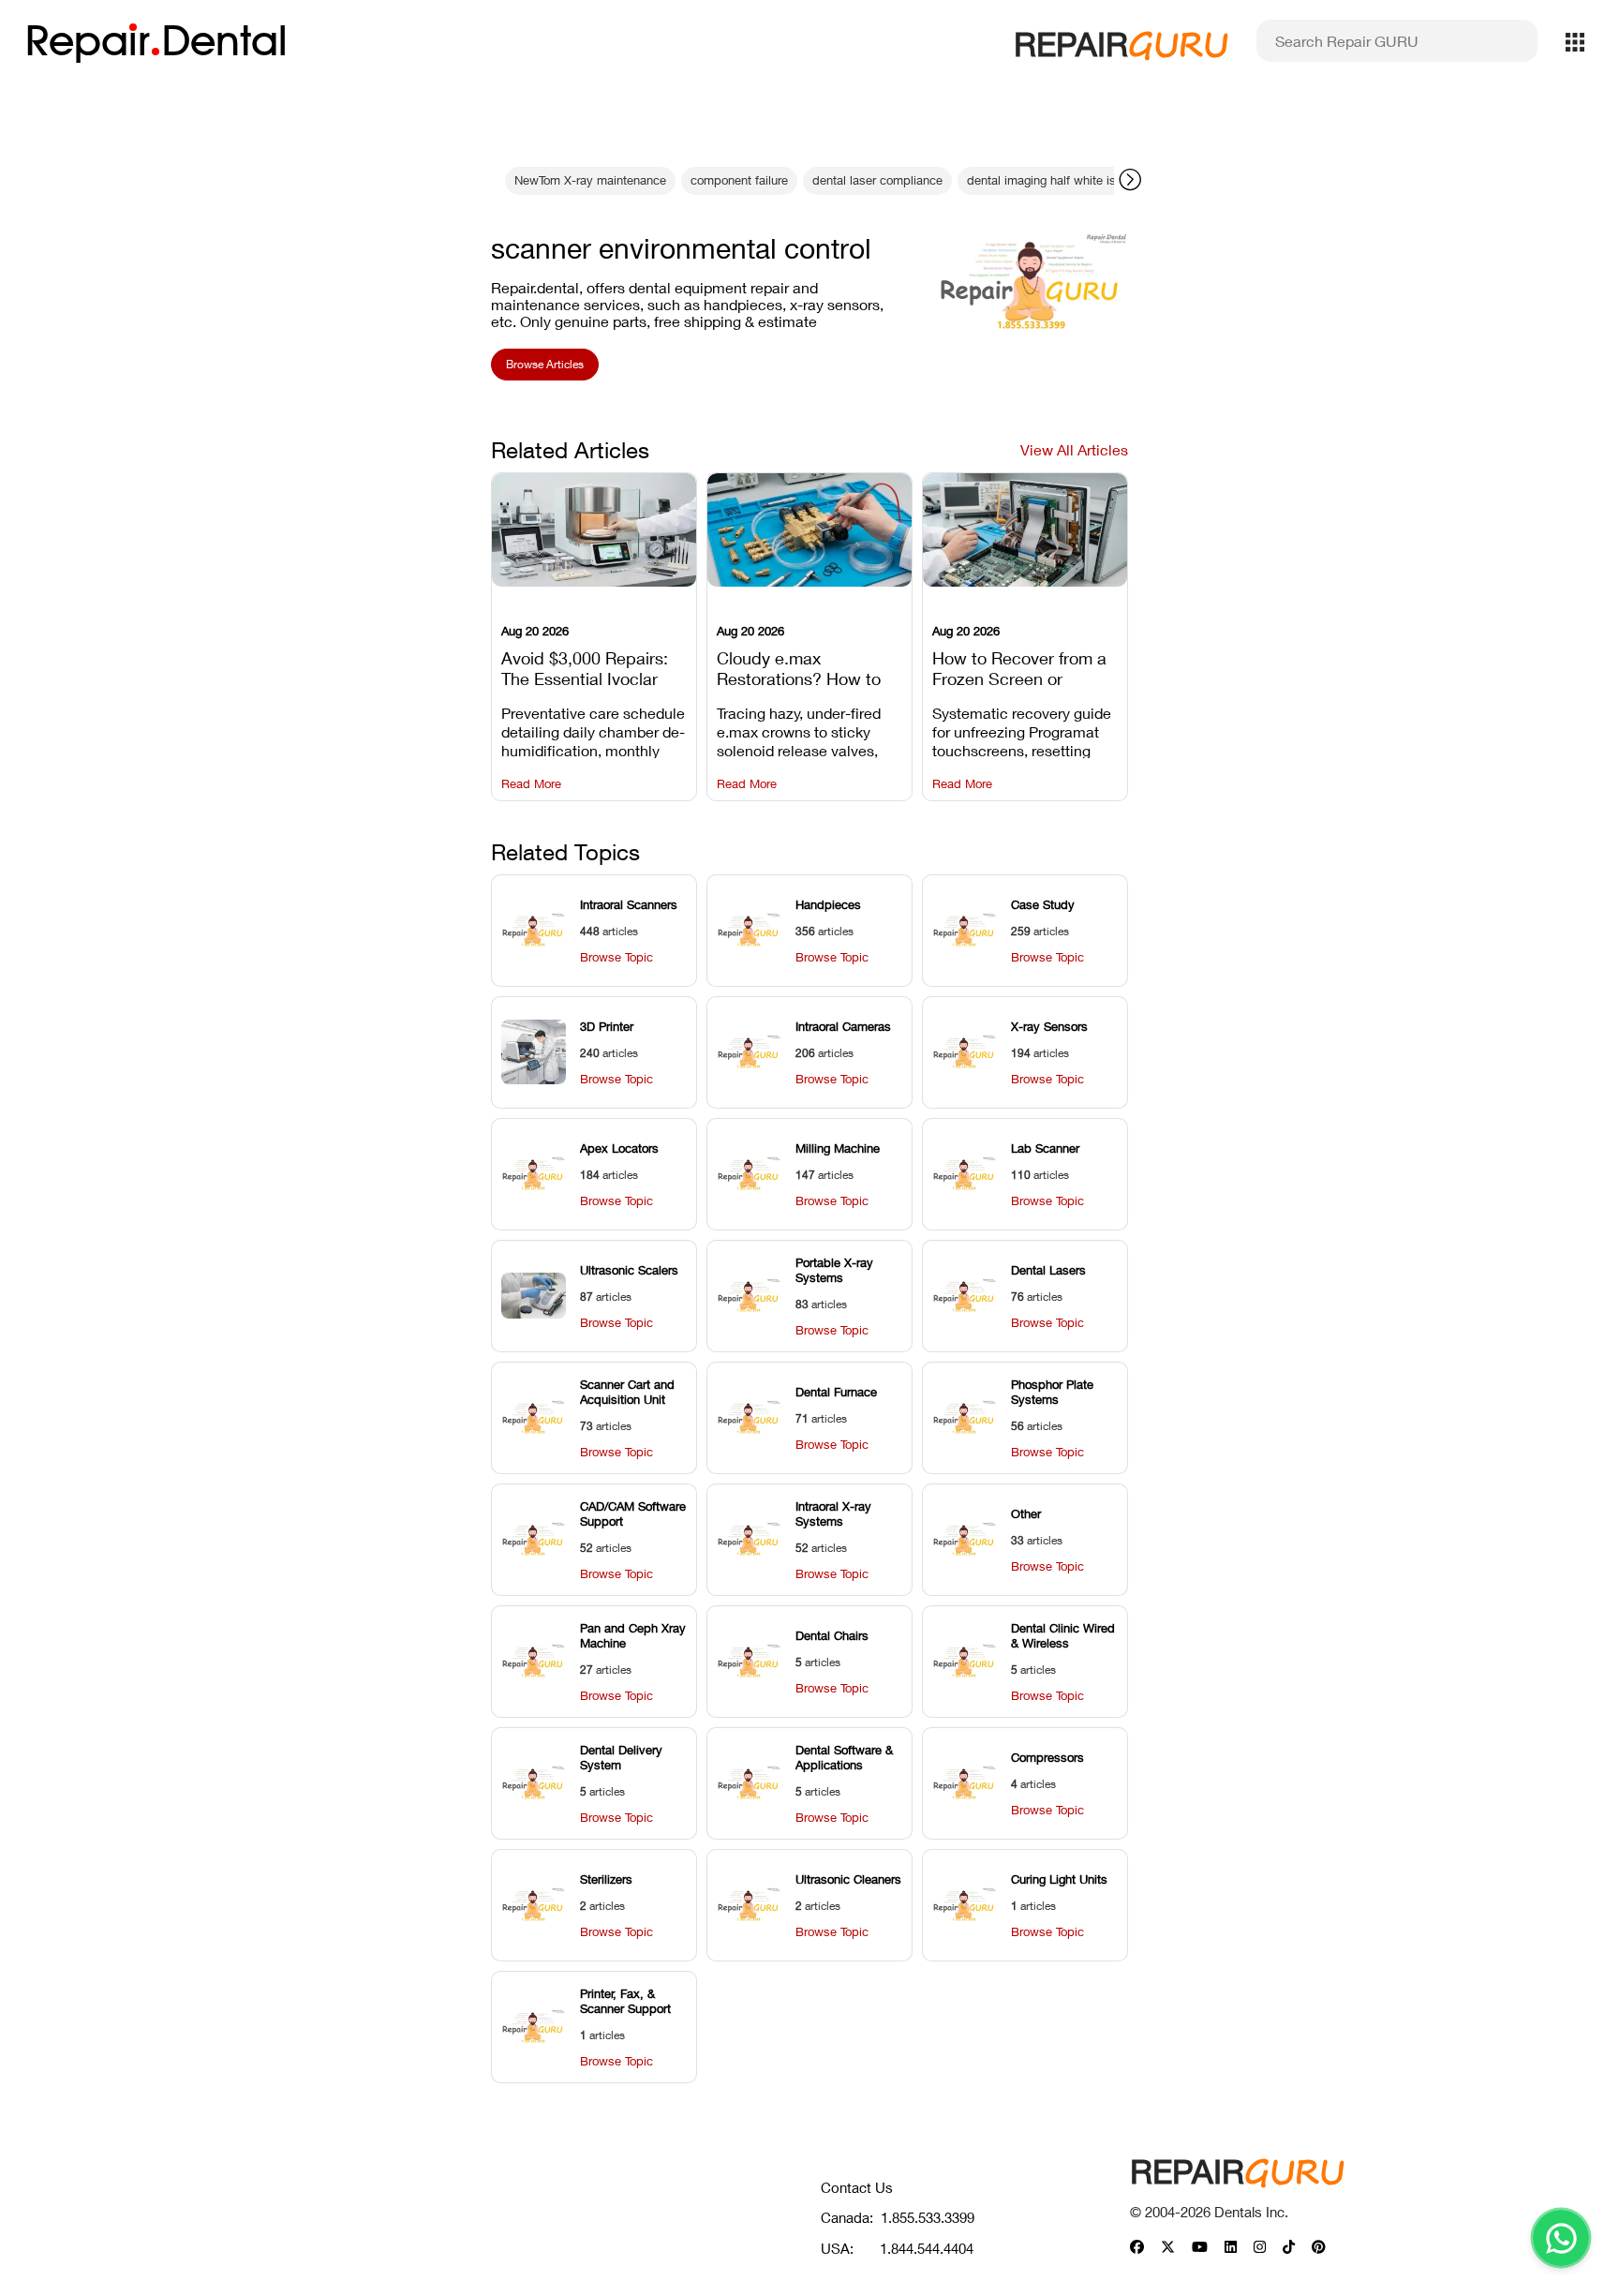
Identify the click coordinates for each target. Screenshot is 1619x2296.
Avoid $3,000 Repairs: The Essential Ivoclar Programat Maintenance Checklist (593, 666)
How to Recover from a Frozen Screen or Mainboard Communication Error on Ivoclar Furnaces (1024, 666)
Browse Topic (616, 957)
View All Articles (1074, 449)
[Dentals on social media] (1137, 2248)
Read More (531, 784)
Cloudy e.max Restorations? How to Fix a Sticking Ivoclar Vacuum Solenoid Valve (806, 666)
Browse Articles (545, 364)
